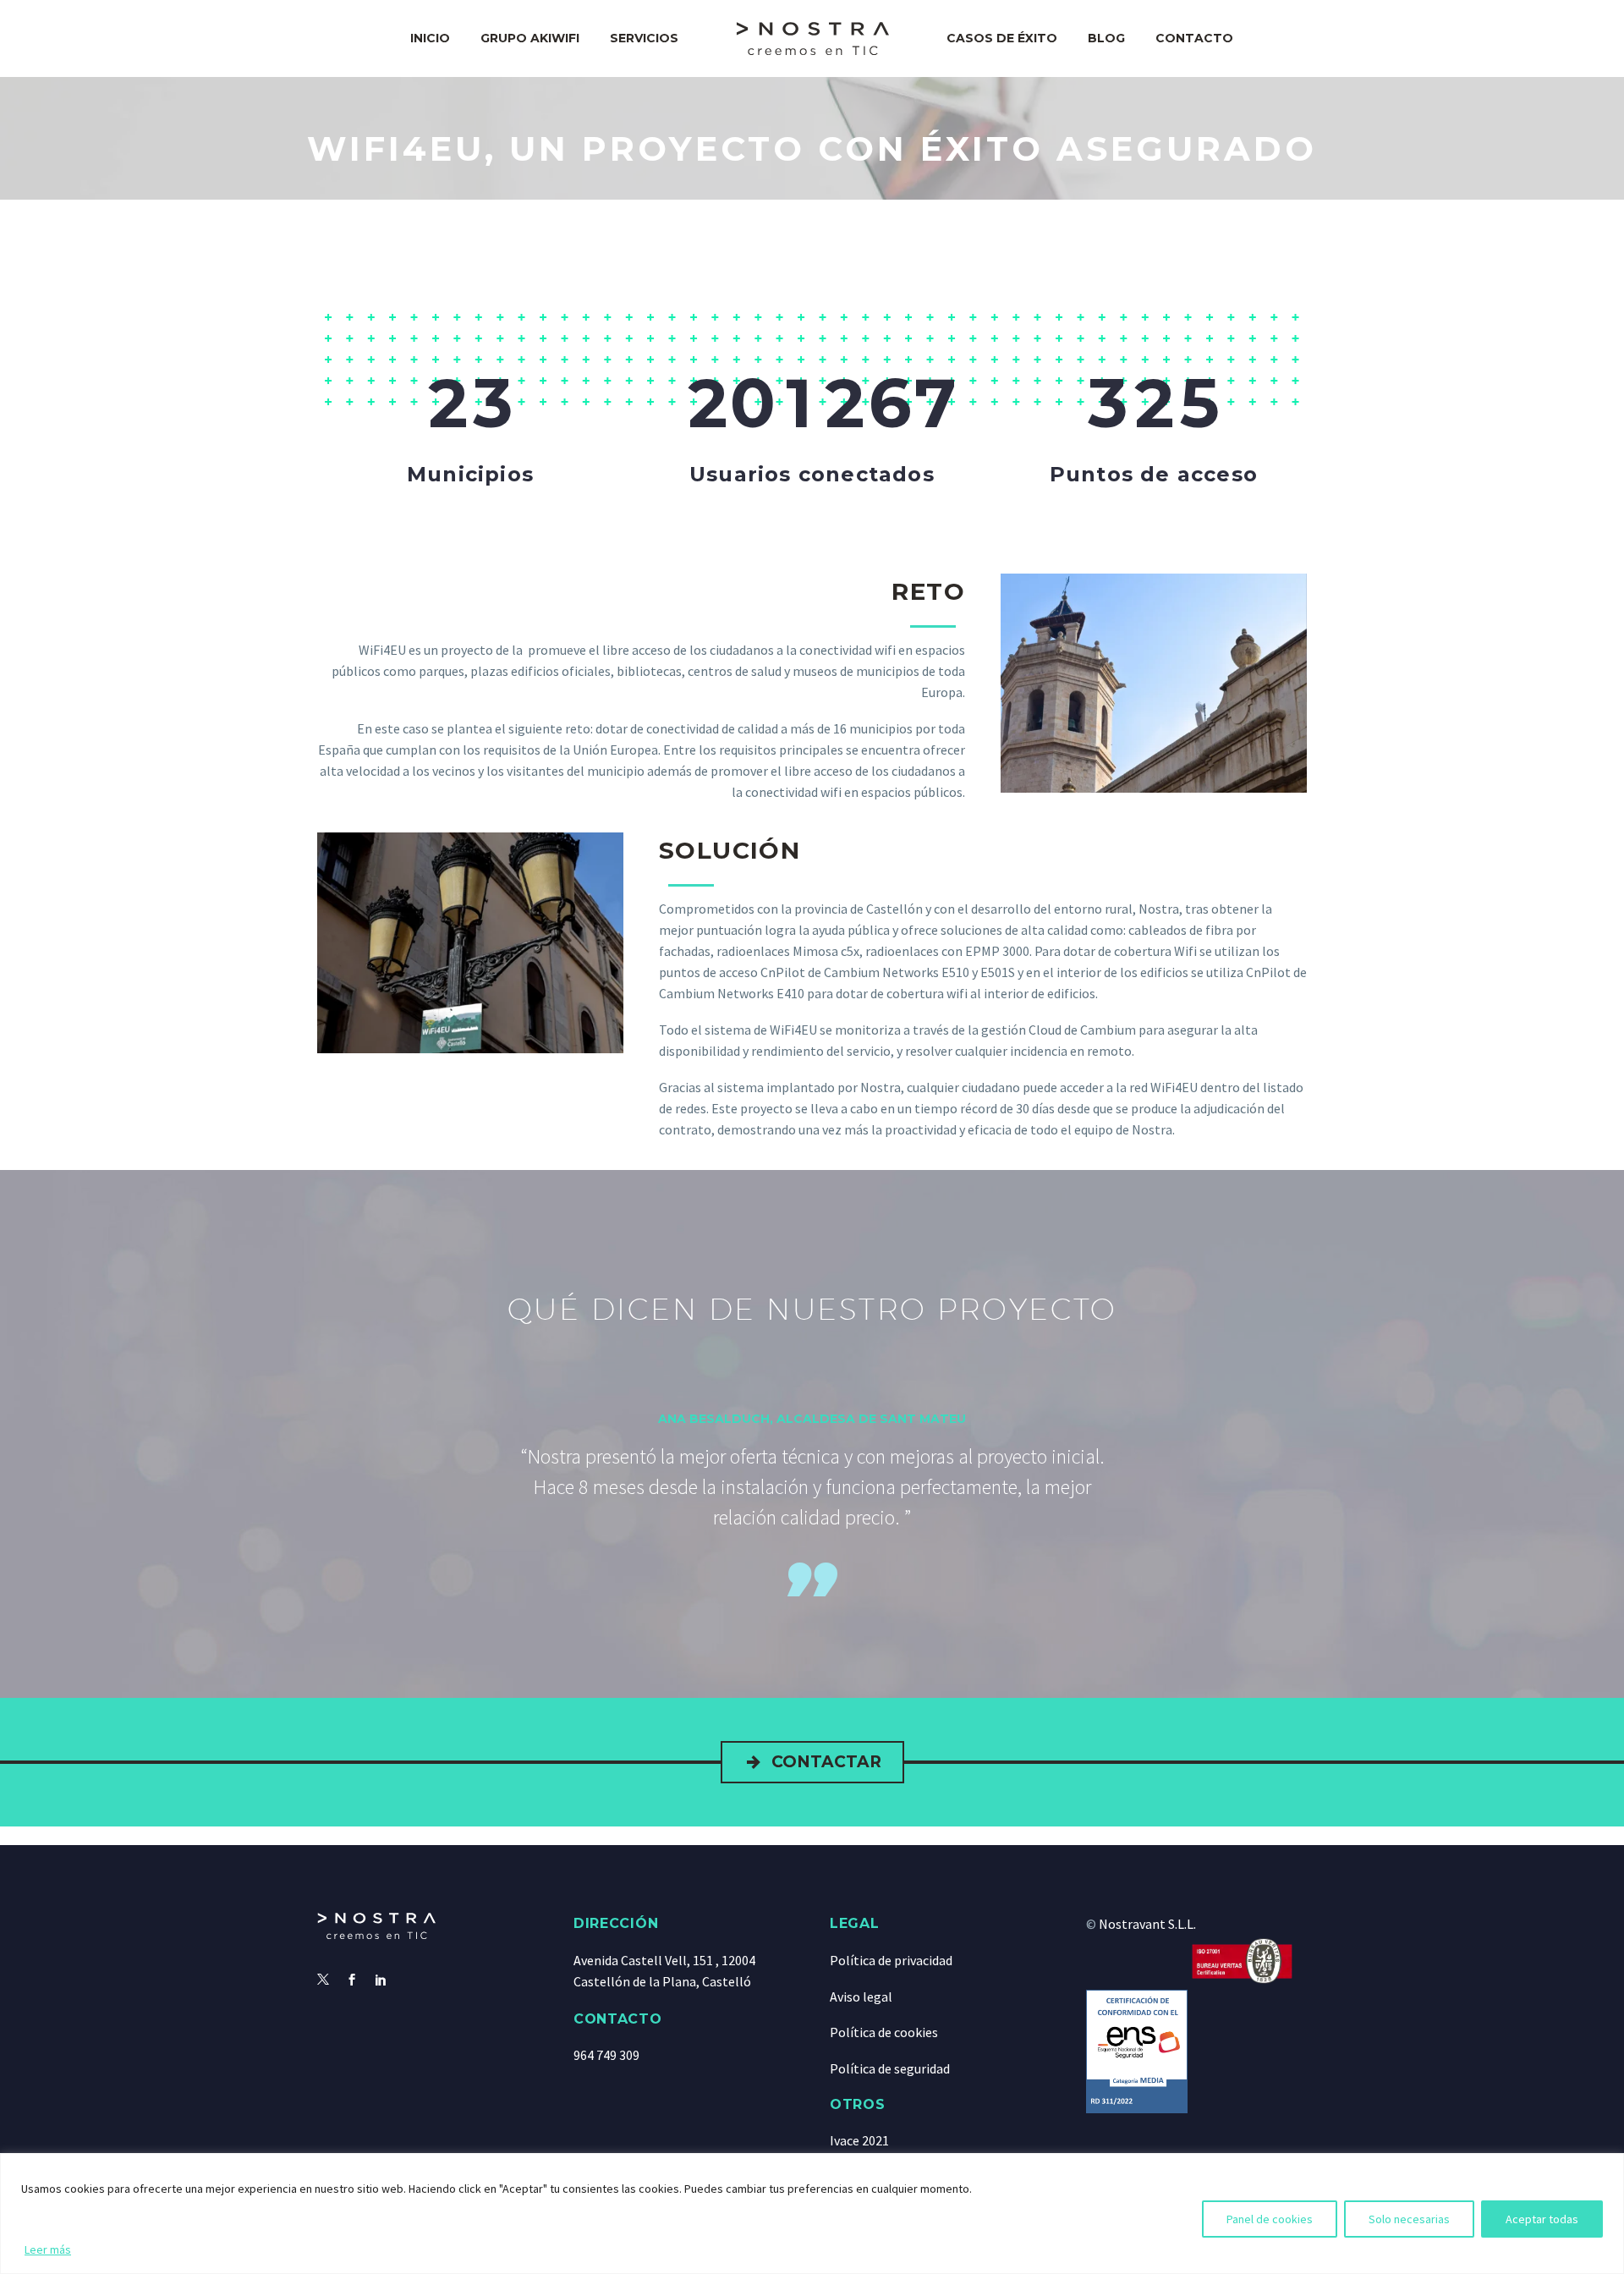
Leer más (48, 2249)
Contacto (1194, 38)
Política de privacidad (891, 1960)
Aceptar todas (1542, 2219)
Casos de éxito (1002, 38)
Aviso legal (861, 1997)
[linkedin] (381, 1980)
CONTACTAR (812, 1762)
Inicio (430, 38)
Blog (1106, 38)
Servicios (644, 38)
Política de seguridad (890, 2068)
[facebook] (352, 1980)
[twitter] (323, 1980)
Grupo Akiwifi (530, 38)
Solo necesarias (1409, 2219)
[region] (812, 2214)
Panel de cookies (1270, 2219)
